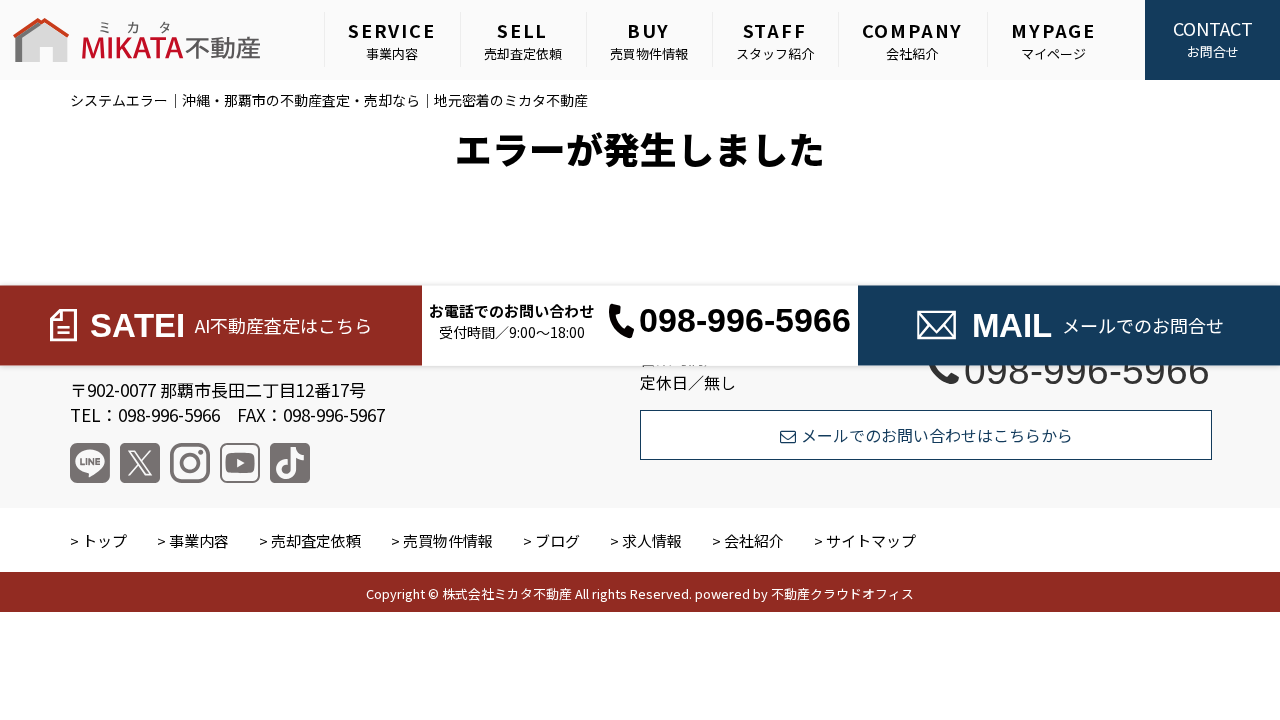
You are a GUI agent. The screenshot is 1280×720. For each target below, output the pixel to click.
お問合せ (1213, 38)
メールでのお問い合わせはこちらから (937, 435)
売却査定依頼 (523, 40)
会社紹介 (913, 40)
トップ (104, 540)
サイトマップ (871, 540)
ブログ (557, 540)
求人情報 (652, 540)
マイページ (1053, 40)
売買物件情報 (649, 40)
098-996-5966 (1087, 370)
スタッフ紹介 (775, 40)
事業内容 (392, 40)
